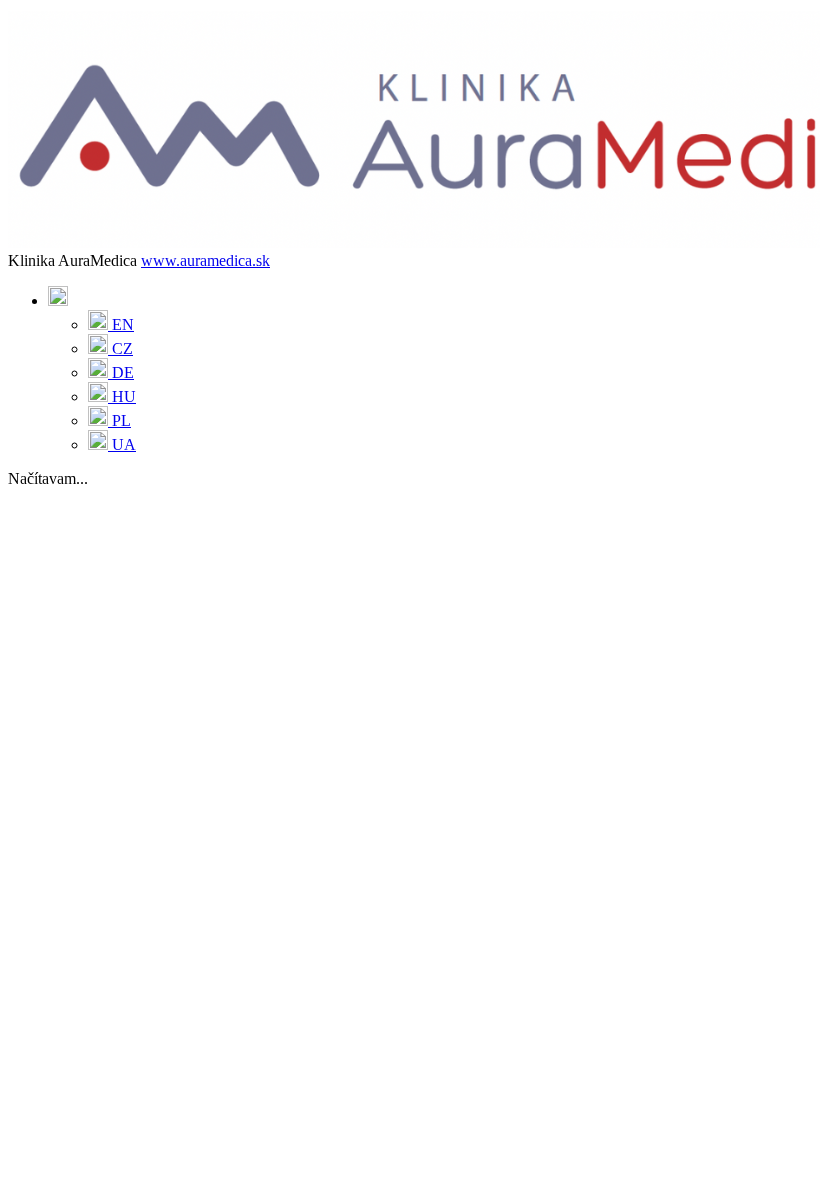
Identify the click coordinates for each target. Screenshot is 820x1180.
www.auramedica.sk (205, 260)
